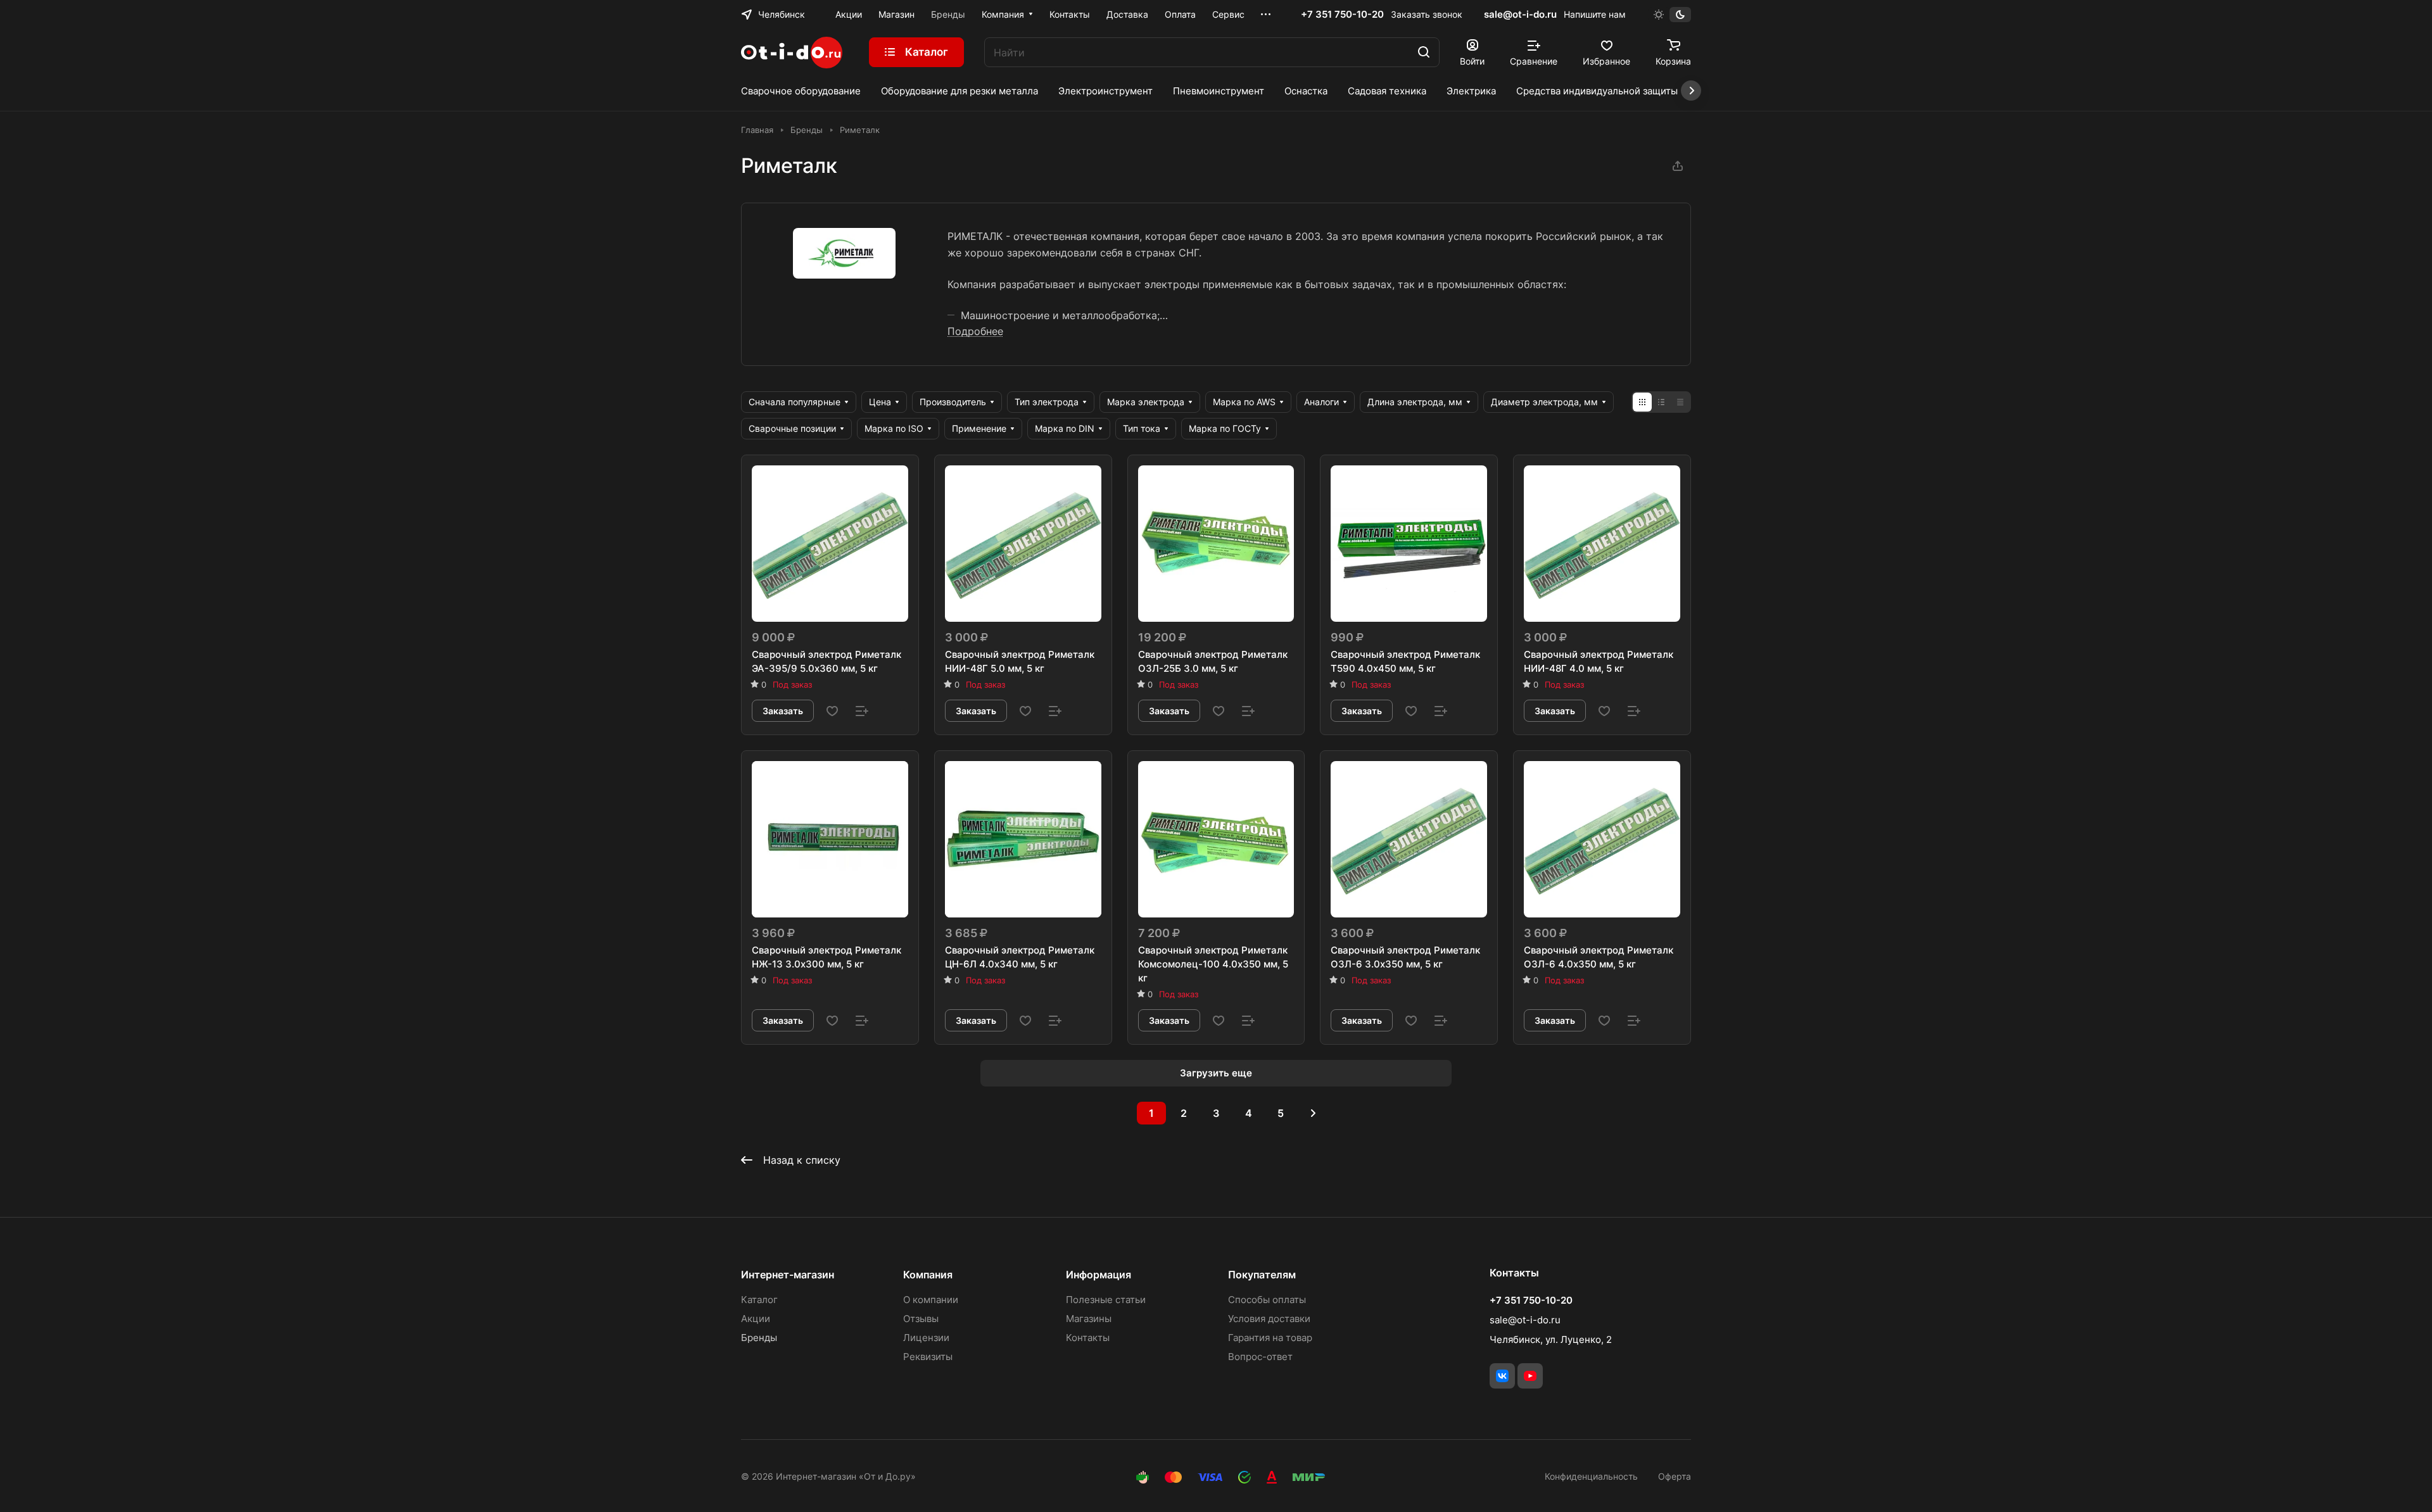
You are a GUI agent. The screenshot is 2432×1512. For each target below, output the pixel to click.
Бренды (759, 1338)
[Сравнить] (862, 711)
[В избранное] (832, 711)
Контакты (1088, 1338)
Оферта (1675, 1476)
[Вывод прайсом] (1680, 402)
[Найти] (1424, 52)
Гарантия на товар (1270, 1338)
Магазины (1089, 1319)
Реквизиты (928, 1357)
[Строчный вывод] (1661, 402)
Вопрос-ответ (1260, 1357)
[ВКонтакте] (1502, 1376)
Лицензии (926, 1338)
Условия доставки (1269, 1319)
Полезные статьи (1106, 1300)
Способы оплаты (1267, 1300)
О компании (931, 1300)
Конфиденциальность (1591, 1476)
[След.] (1313, 1113)
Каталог (759, 1300)
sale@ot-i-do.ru (1520, 14)
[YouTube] (1530, 1376)
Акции (756, 1319)
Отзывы (921, 1319)
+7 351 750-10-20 (1342, 15)
